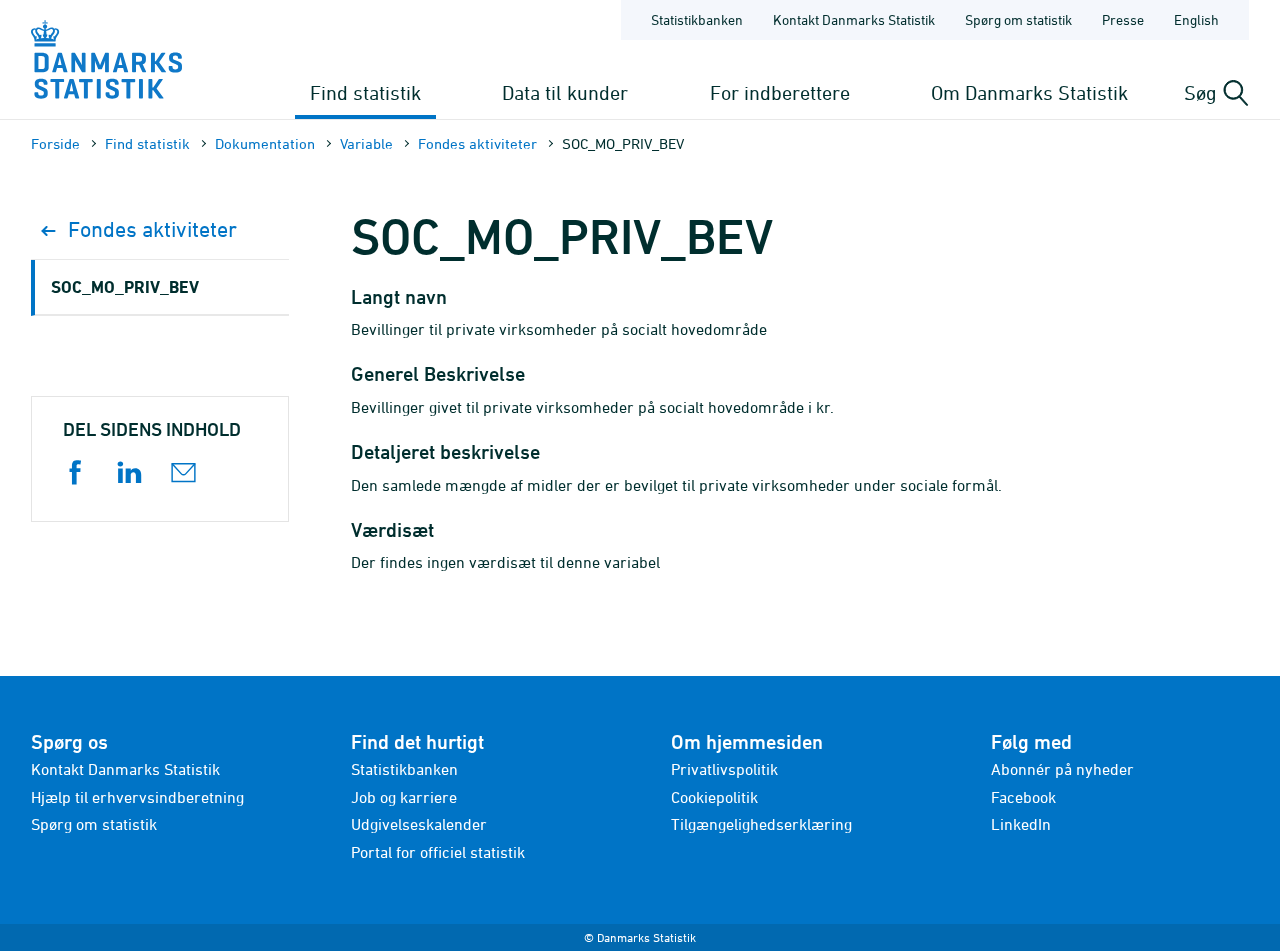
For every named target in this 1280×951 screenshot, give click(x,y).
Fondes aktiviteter (477, 143)
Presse (1123, 19)
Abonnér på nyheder (1062, 769)
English (1196, 19)
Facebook (1023, 797)
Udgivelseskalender (419, 824)
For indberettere (780, 92)
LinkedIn (1021, 824)
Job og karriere (404, 797)
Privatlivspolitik (724, 769)
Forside (55, 143)
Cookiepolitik (714, 797)
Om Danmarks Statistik (1029, 92)
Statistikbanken (697, 19)
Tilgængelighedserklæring (761, 824)
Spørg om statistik (1018, 19)
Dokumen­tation (265, 143)
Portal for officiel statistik (438, 852)
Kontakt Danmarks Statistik (854, 19)
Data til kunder (565, 92)
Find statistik (365, 92)
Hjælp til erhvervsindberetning (137, 797)
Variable (366, 143)
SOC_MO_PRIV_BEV (125, 286)
